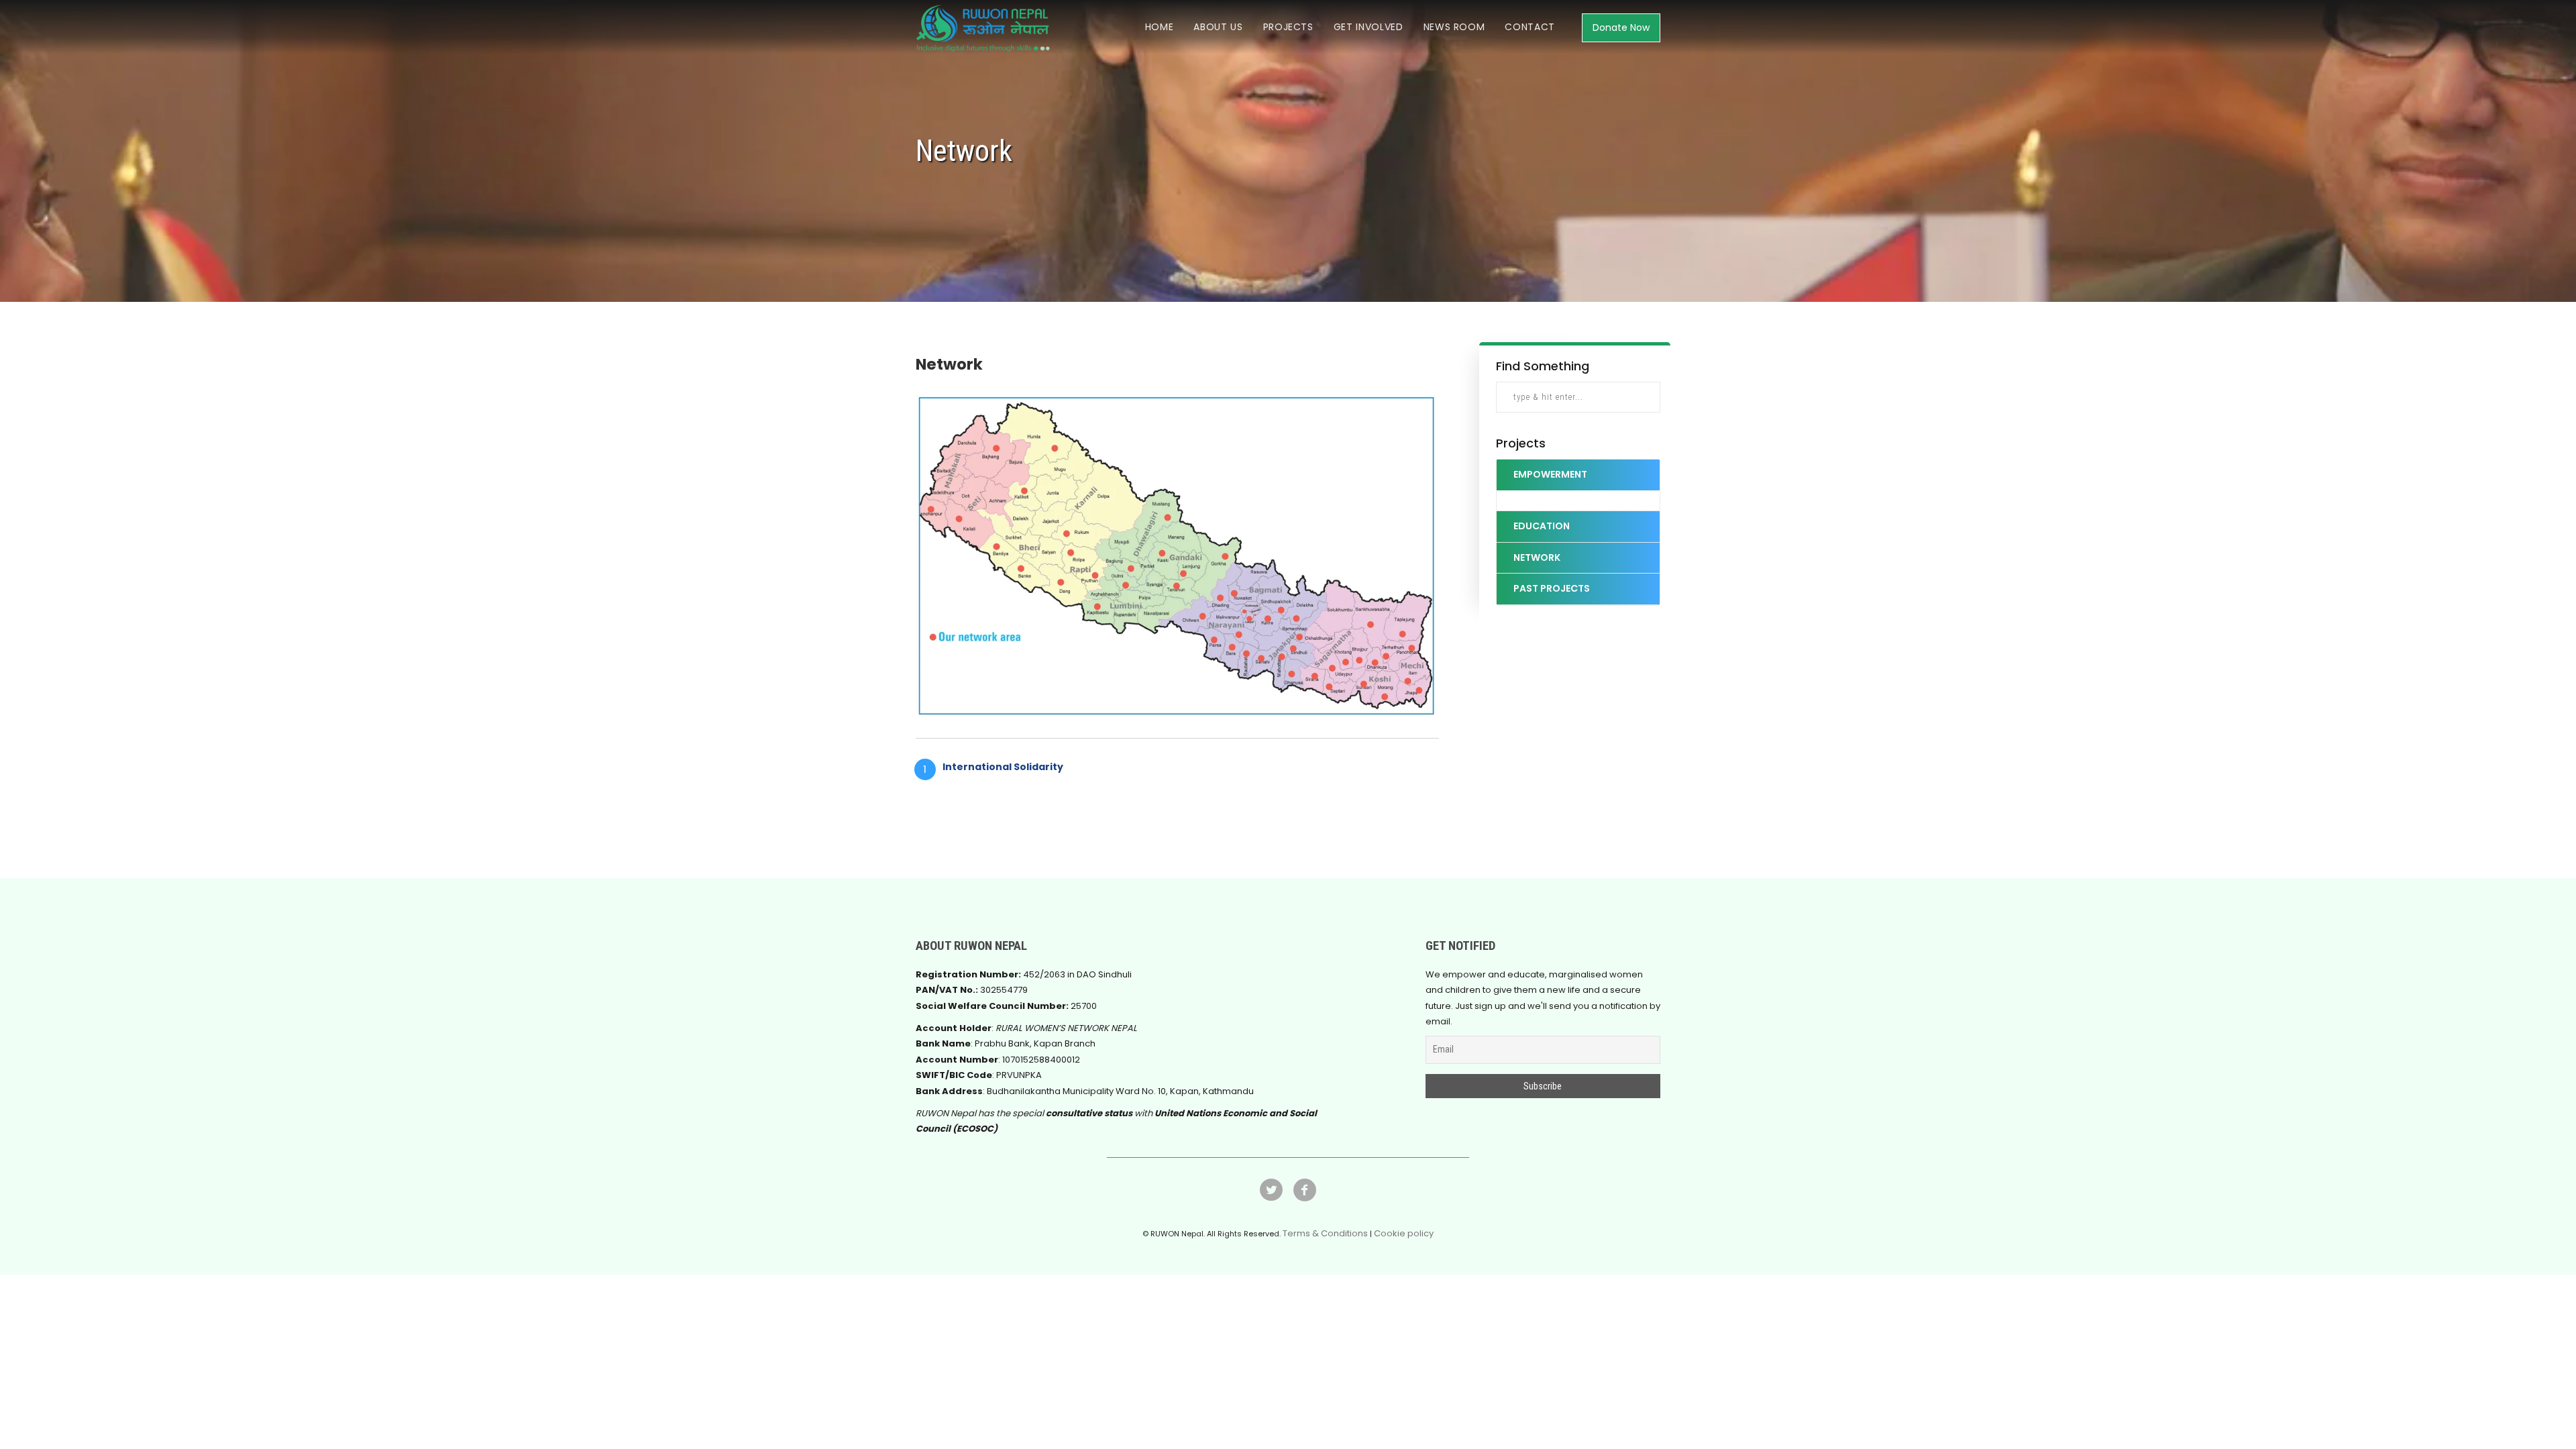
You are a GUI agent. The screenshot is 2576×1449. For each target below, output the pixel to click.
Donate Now (1621, 28)
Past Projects (1552, 588)
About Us (1218, 27)
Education (1542, 526)
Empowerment (1550, 474)
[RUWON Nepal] (1305, 1197)
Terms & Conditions (1325, 1233)
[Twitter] (1271, 1197)
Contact (1530, 27)
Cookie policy (1404, 1233)
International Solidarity (1003, 767)
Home (1160, 27)
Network (1537, 557)
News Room (1454, 27)
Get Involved (1368, 27)
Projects (1288, 27)
